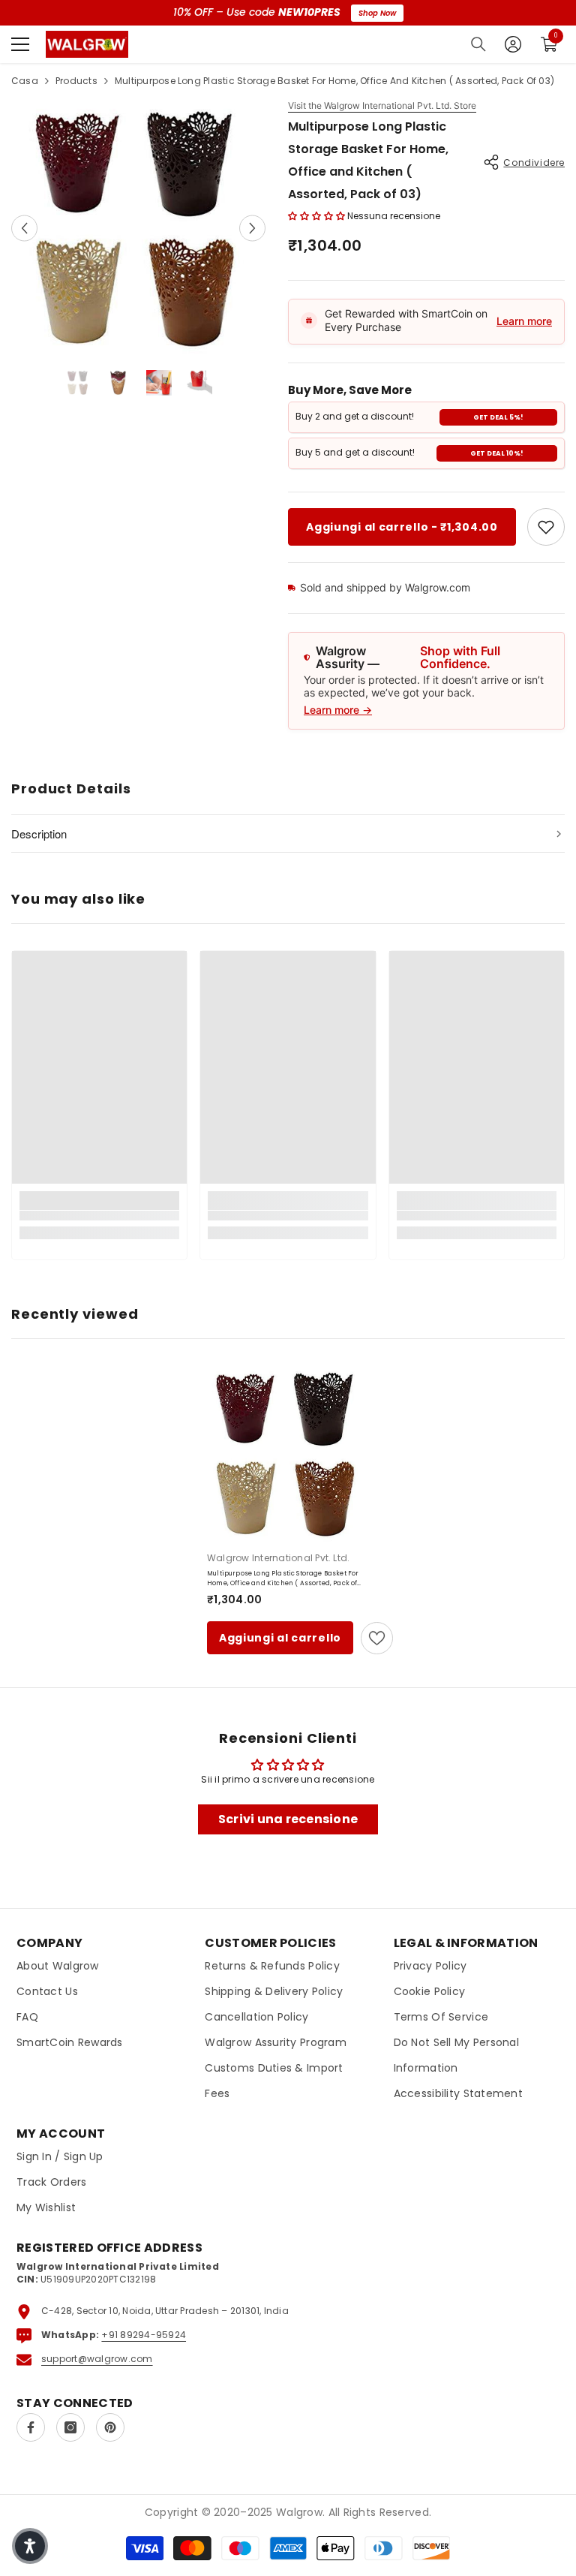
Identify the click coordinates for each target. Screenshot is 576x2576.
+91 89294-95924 (144, 2335)
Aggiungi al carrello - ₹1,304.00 (402, 527)
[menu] (20, 44)
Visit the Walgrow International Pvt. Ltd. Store (382, 106)
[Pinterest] (110, 2427)
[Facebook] (31, 2427)
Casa (25, 81)
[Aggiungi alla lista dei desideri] (377, 1638)
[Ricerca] (478, 44)
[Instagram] (70, 2427)
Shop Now (377, 13)
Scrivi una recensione (288, 1819)
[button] (24, 228)
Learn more (524, 321)
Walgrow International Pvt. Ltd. (278, 1558)
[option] (138, 228)
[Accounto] (513, 44)
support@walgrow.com (97, 2359)
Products (76, 81)
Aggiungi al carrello (280, 1638)
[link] (546, 527)
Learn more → (338, 710)
